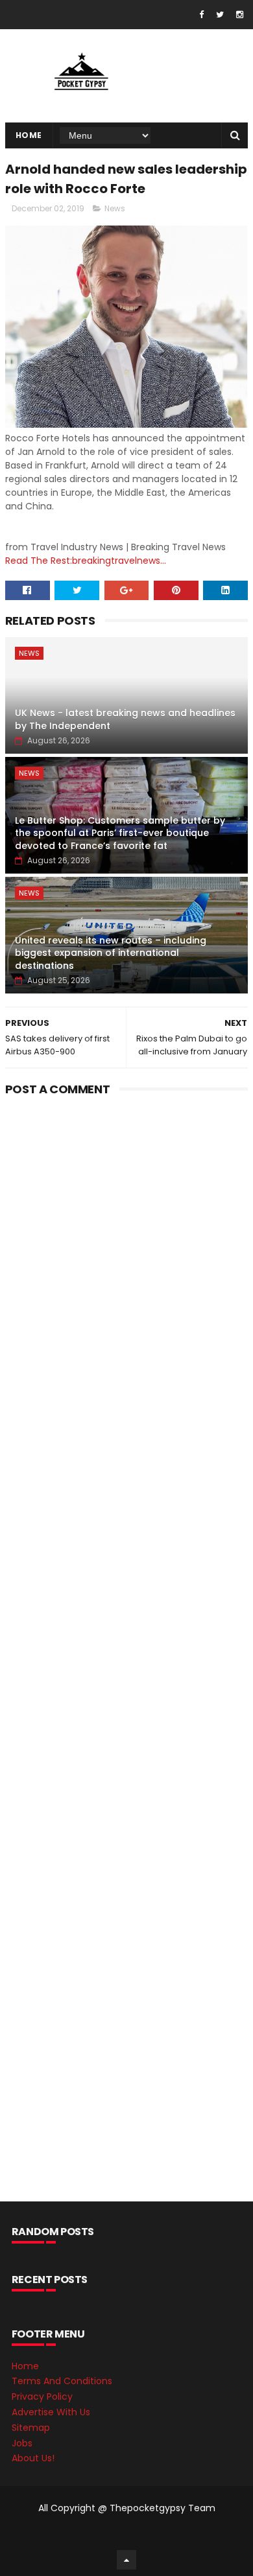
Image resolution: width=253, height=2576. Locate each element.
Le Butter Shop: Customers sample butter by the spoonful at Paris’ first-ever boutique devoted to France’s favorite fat (120, 833)
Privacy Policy (42, 2396)
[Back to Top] (126, 2560)
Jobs (22, 2443)
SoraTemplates (124, 2534)
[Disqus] (126, 1263)
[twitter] (220, 15)
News (115, 208)
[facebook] (201, 15)
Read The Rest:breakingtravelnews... (86, 561)
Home (29, 135)
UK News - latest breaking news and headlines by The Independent (125, 719)
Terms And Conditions (62, 2381)
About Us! (33, 2458)
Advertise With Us (51, 2412)
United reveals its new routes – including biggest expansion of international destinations (111, 953)
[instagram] (240, 15)
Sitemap (31, 2428)
